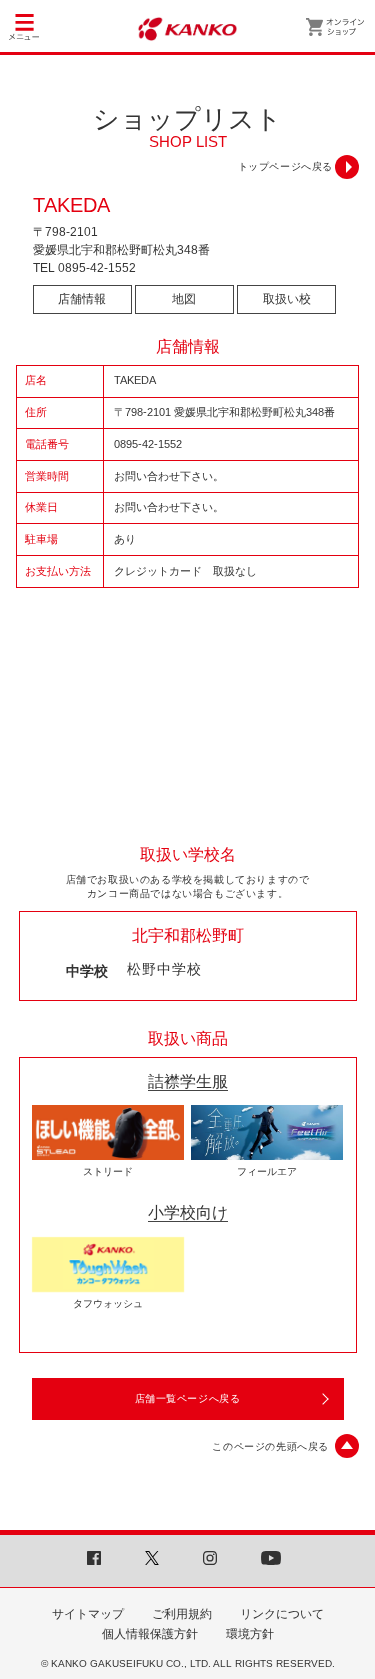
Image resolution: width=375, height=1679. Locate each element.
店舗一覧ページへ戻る (188, 1398)
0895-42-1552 (97, 268)
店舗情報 (82, 299)
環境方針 (250, 1634)
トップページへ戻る (285, 166)
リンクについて (282, 1614)
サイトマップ (88, 1614)
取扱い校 (287, 299)
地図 (184, 299)
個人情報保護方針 (150, 1634)
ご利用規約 (182, 1614)
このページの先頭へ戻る (270, 1446)
